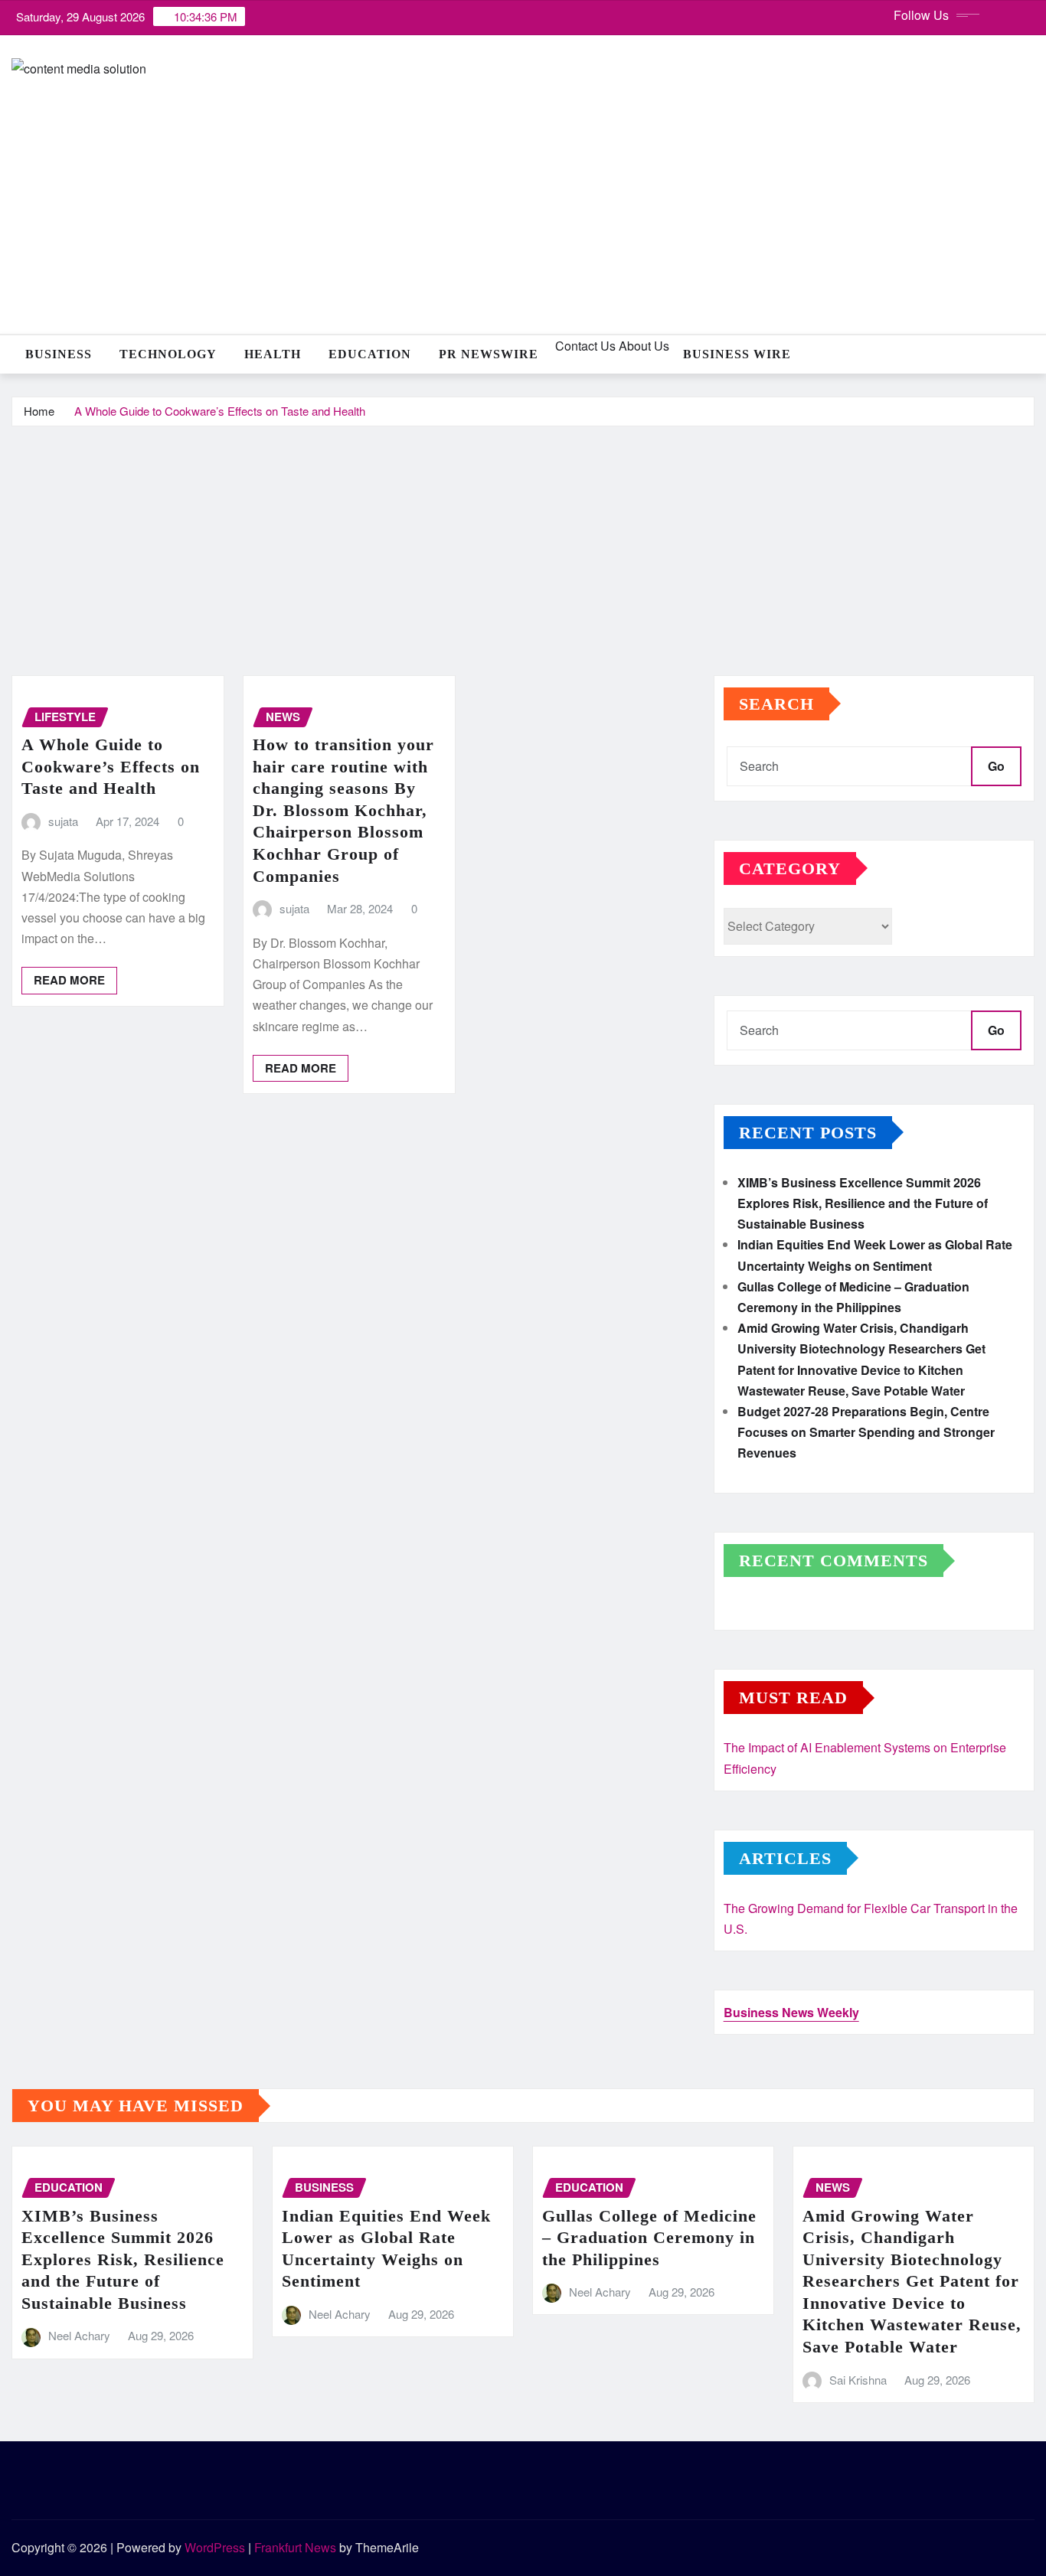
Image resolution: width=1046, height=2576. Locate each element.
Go (996, 766)
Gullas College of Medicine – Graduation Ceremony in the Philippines (649, 2238)
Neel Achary (79, 2335)
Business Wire (737, 354)
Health (273, 354)
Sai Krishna (858, 2380)
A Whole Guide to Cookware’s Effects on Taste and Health (220, 411)
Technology (168, 354)
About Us (642, 346)
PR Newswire (489, 354)
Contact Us (584, 346)
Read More (69, 980)
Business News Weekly (791, 2012)
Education (370, 354)
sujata (63, 821)
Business (59, 354)
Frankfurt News (295, 2547)
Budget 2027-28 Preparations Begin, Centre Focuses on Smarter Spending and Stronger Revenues (866, 1432)
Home (39, 411)
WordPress (215, 2547)
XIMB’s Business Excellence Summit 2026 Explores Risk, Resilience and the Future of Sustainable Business (863, 1203)
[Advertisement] (523, 542)
